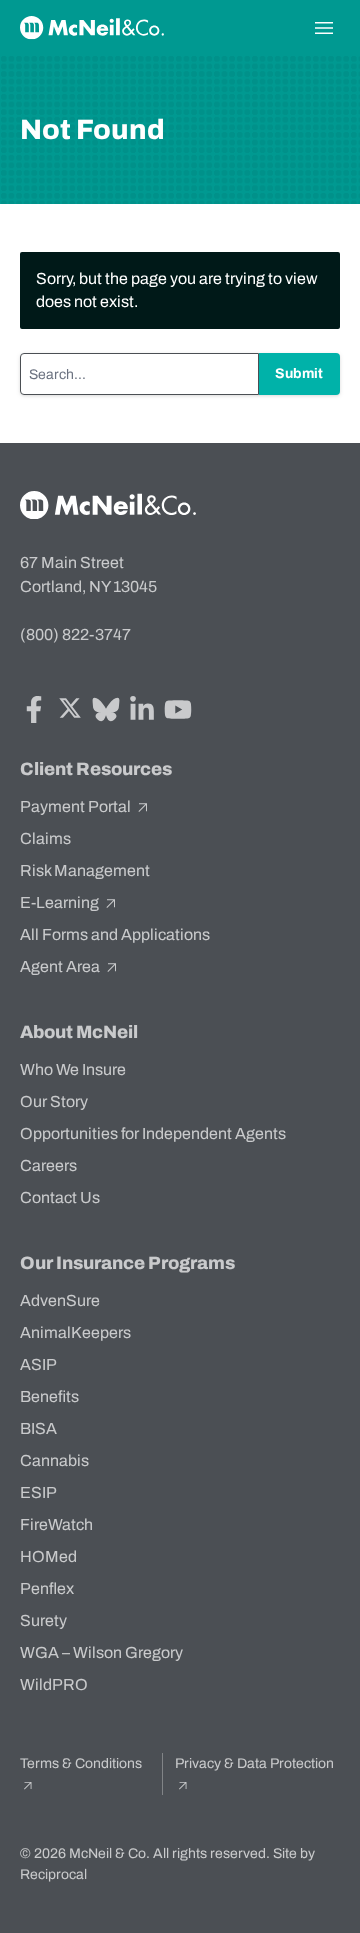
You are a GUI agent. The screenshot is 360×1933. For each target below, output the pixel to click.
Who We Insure (73, 1069)
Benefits (49, 1396)
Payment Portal (77, 806)
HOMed (48, 1556)
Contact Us (60, 1197)
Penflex (47, 1588)
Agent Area (61, 966)
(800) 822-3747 (75, 634)
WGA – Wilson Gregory (101, 1652)
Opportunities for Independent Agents (153, 1133)
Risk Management (85, 870)
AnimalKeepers (75, 1332)
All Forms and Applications (115, 934)
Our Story (54, 1101)
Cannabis (54, 1460)
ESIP (38, 1492)
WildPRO (54, 1684)
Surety (43, 1620)
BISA (38, 1428)
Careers (48, 1165)
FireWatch (56, 1524)
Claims (45, 838)
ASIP (38, 1364)
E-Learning (61, 902)
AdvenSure (60, 1300)
